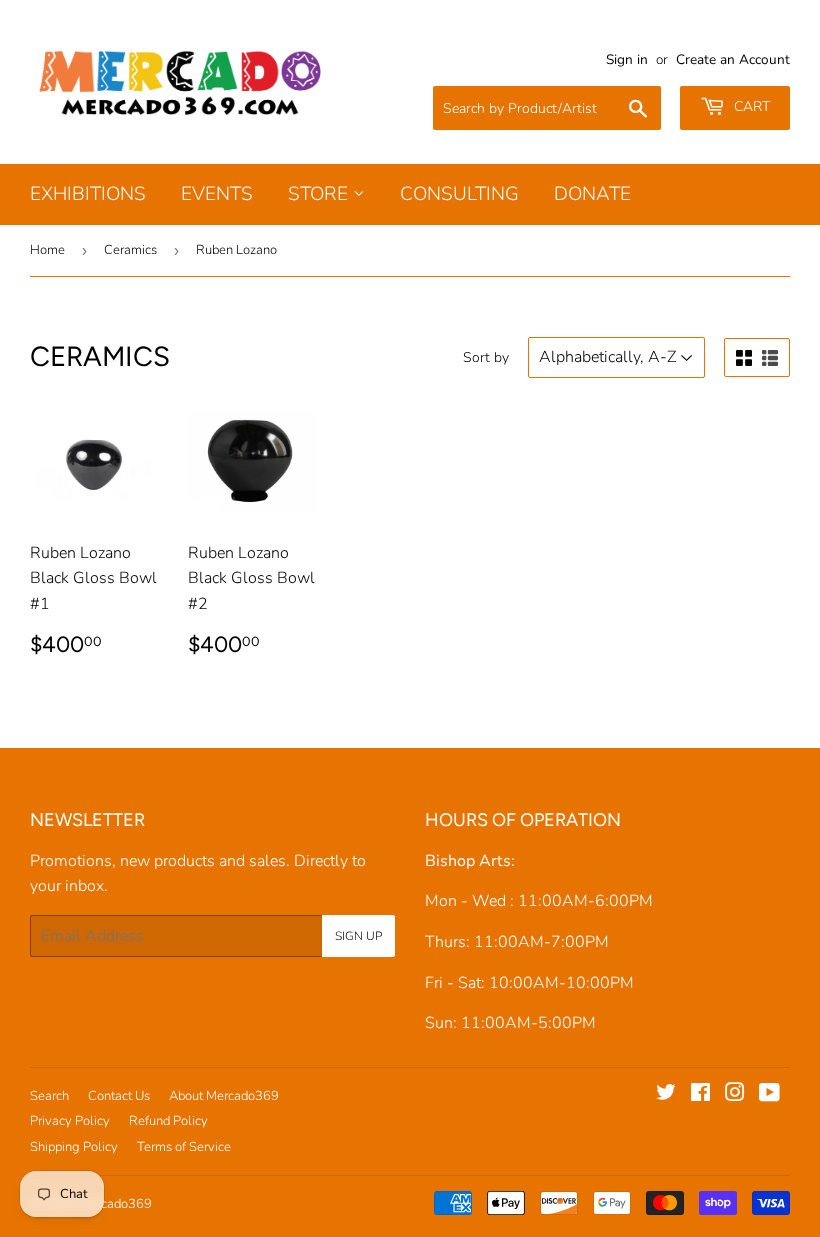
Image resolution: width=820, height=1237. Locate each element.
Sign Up (358, 936)
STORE (320, 194)
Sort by (486, 357)
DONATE (592, 194)
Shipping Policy (74, 1147)
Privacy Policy (70, 1121)
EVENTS (217, 194)
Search (49, 1096)
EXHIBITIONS (88, 194)
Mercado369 (115, 1204)
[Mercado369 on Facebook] (700, 1095)
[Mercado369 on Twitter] (666, 1095)
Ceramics (130, 250)
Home (47, 250)
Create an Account (733, 59)
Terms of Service (184, 1147)
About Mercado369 (224, 1096)
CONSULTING (459, 194)
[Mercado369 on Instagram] (735, 1095)
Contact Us (119, 1096)
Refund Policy (168, 1121)
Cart (750, 106)
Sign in (627, 59)
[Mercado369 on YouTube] (769, 1095)
